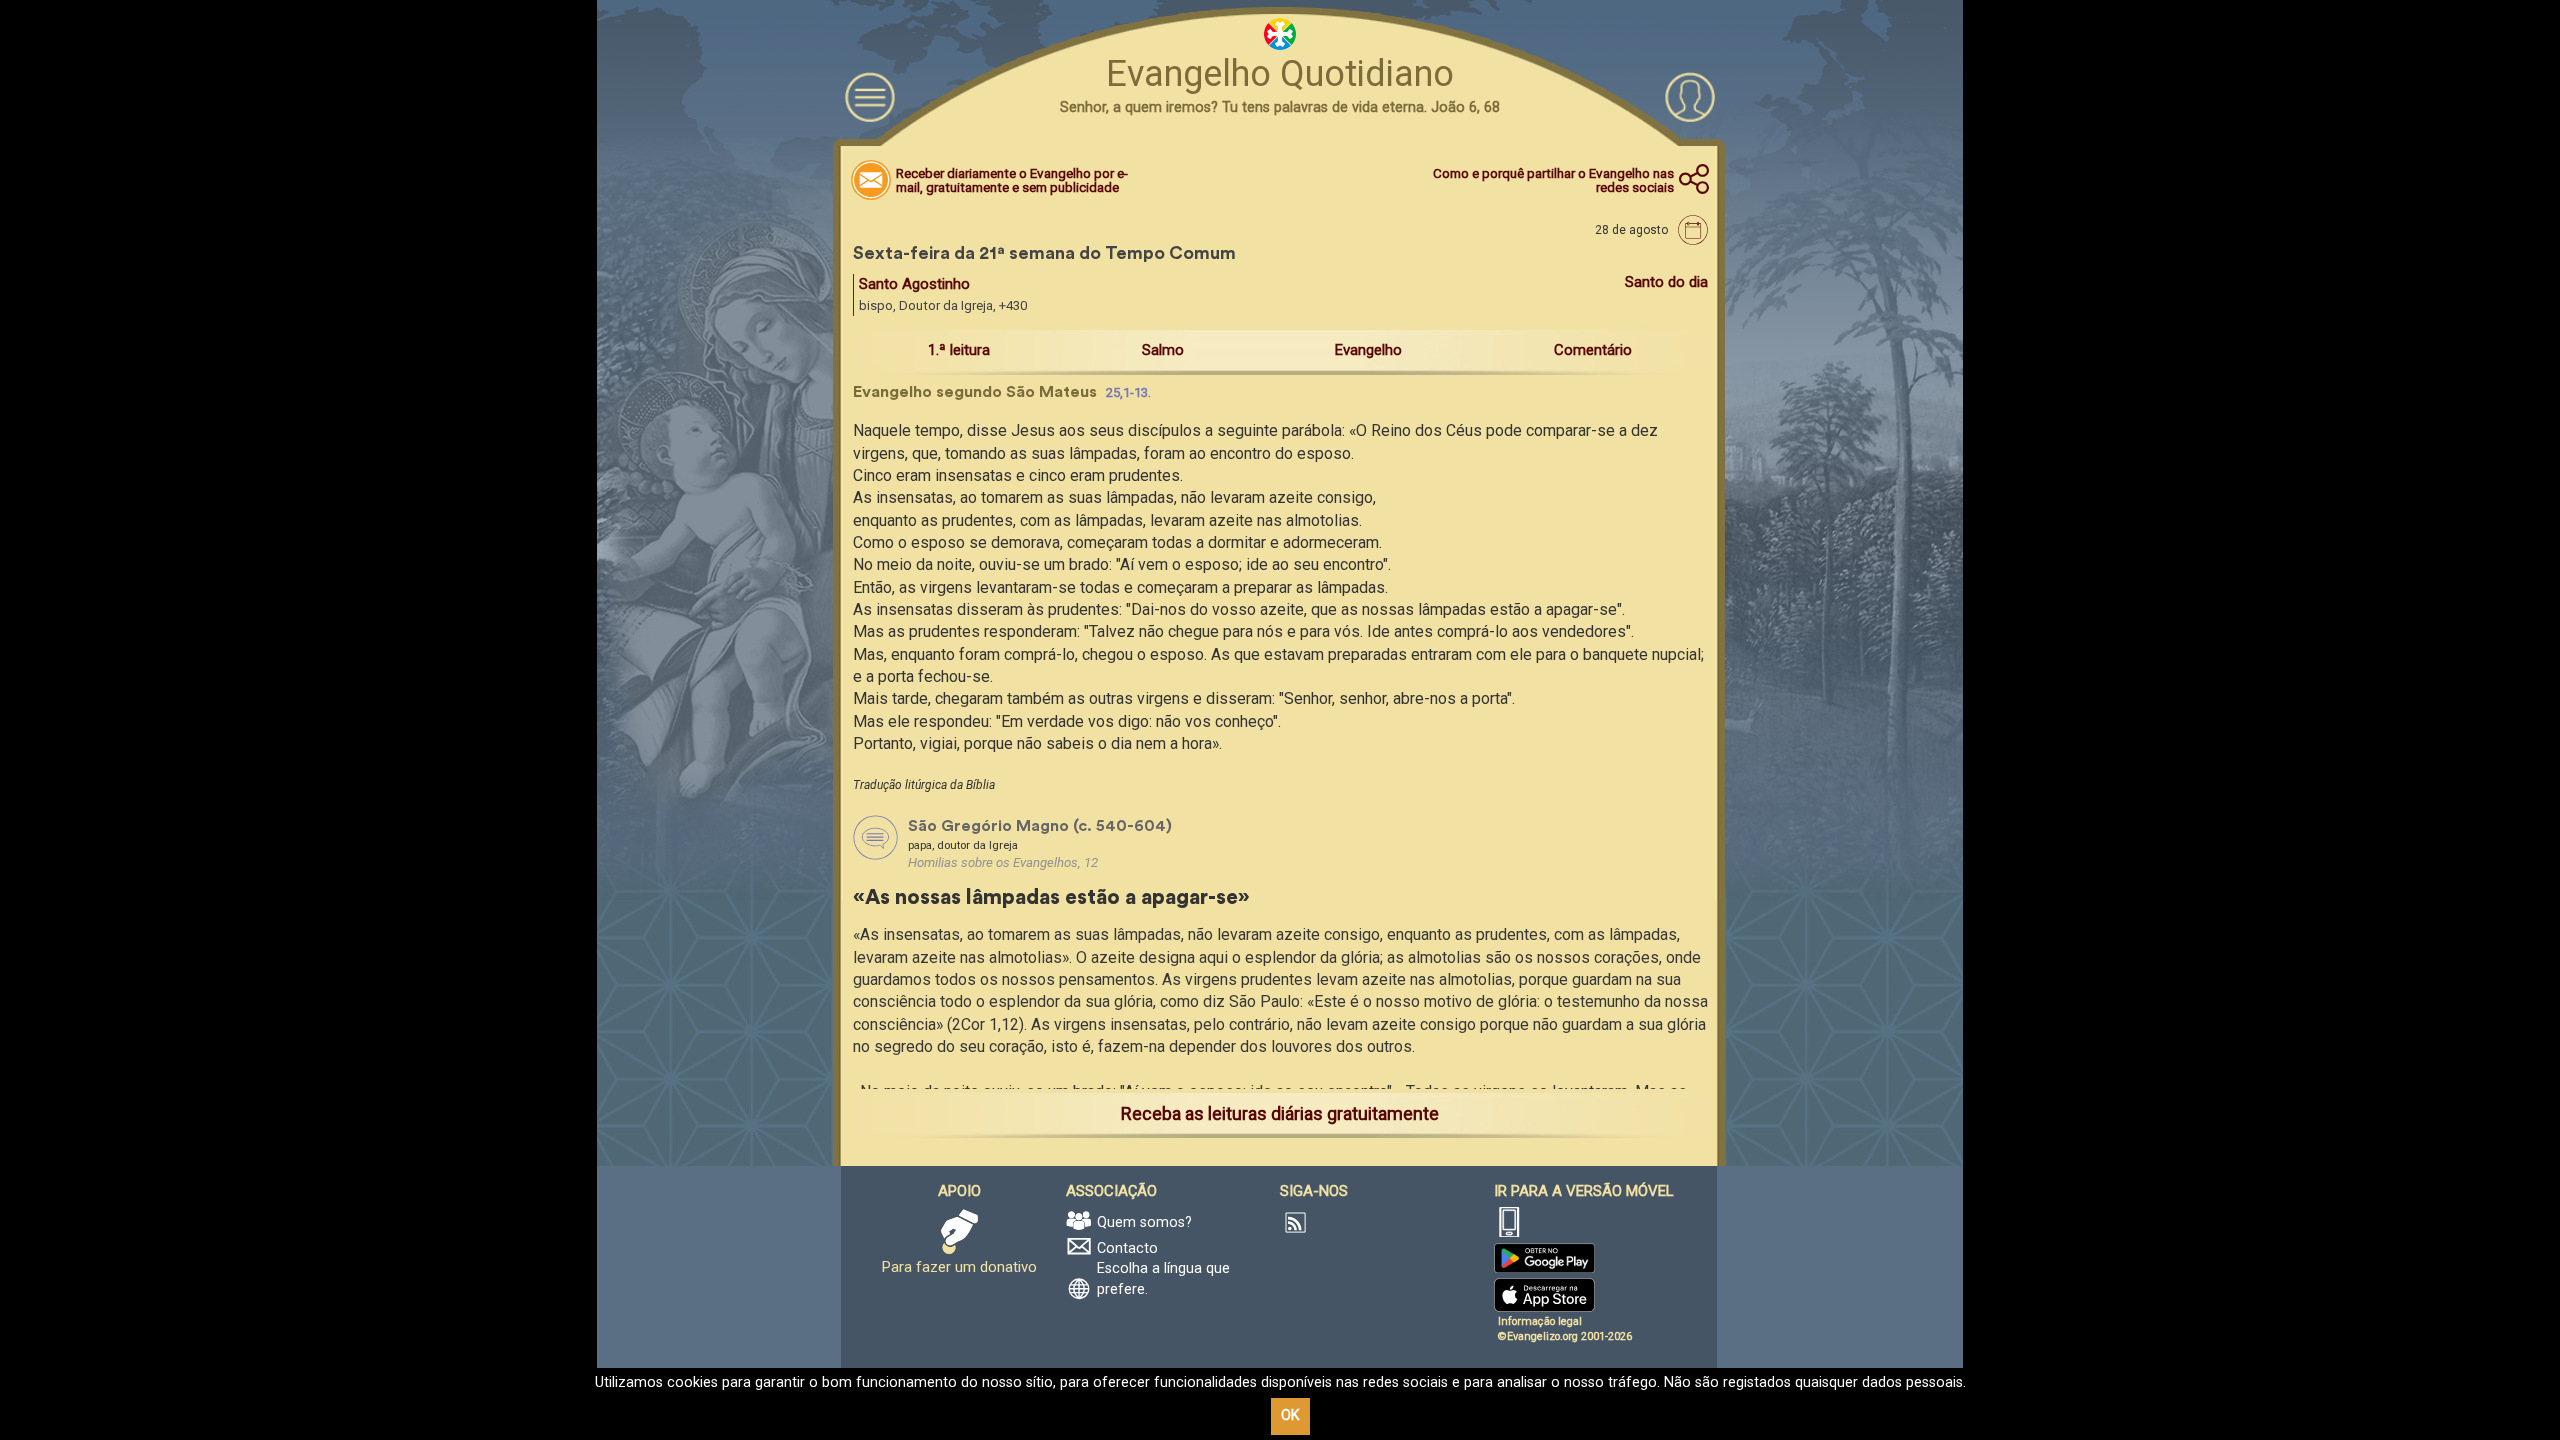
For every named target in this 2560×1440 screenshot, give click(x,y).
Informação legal (1540, 1321)
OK (1290, 1415)
